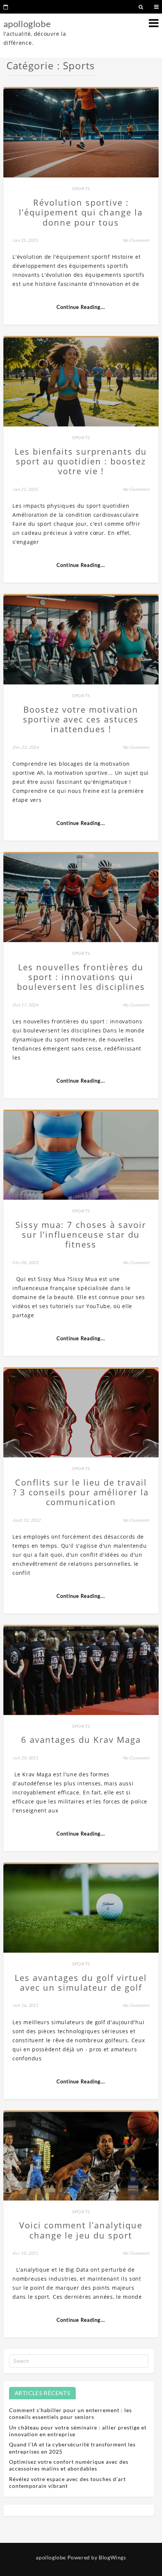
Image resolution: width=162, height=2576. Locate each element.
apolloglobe (27, 24)
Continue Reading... (81, 307)
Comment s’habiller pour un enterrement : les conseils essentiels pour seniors (70, 2413)
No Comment (136, 240)
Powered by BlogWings (97, 2557)
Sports (81, 189)
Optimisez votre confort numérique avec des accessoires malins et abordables (69, 2465)
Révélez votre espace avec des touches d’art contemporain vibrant (67, 2482)
